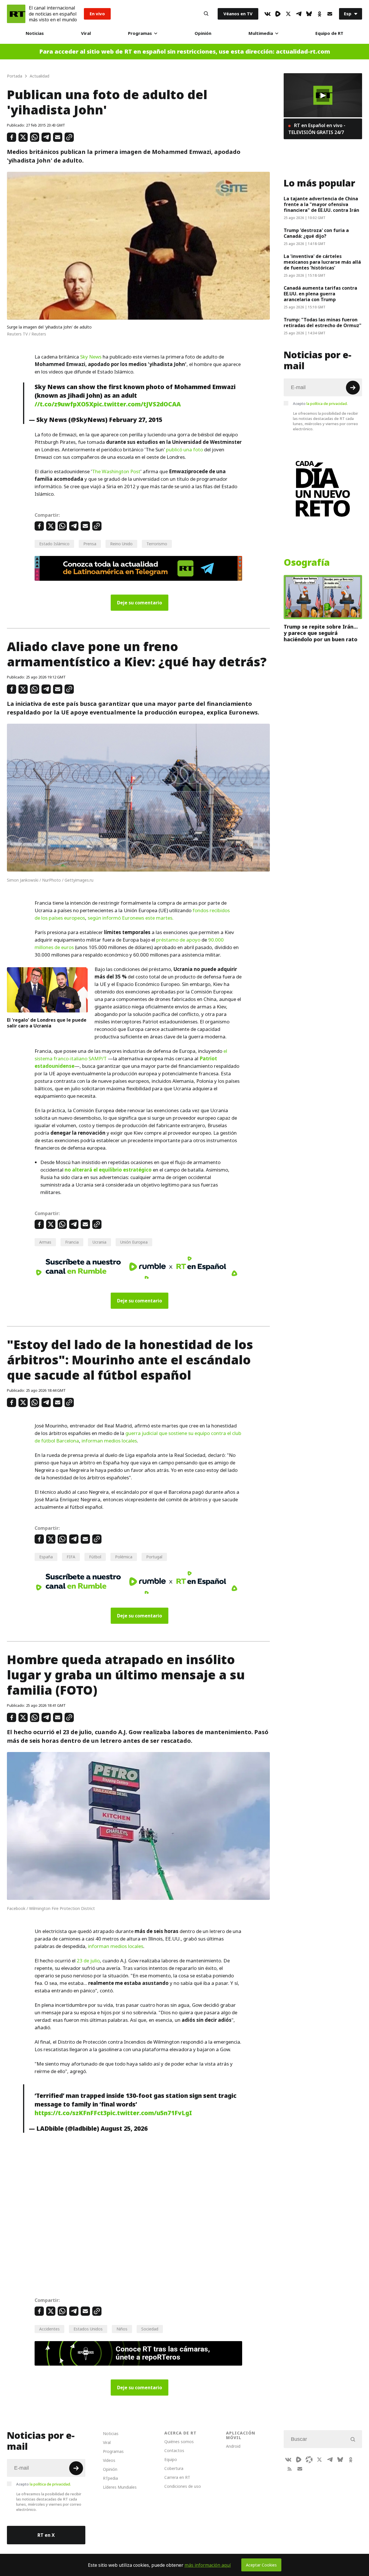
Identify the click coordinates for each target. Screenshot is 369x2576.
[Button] (206, 14)
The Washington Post (116, 472)
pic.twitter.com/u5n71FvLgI (149, 2113)
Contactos (174, 2450)
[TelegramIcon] (299, 14)
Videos (109, 2460)
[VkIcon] (268, 14)
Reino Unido (121, 544)
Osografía (307, 563)
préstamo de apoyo (178, 940)
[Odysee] (309, 2460)
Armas (45, 1242)
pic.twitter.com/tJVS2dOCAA (137, 404)
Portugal (154, 1557)
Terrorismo (157, 544)
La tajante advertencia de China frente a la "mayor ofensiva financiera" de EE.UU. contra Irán (321, 204)
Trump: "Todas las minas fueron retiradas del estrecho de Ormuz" (323, 323)
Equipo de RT (329, 33)
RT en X (46, 2535)
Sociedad (150, 2329)
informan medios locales (109, 1441)
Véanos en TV (238, 14)
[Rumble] (278, 14)
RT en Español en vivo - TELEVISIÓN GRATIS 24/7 (317, 129)
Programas (140, 33)
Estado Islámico (54, 544)
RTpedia (110, 2478)
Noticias (35, 33)
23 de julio (88, 1961)
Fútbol (95, 1557)
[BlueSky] (309, 14)
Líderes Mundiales (120, 2487)
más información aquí (208, 2565)
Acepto (320, 403)
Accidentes (49, 2329)
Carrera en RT (177, 2477)
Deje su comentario (140, 603)
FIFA (71, 1557)
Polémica (124, 1557)
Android (233, 2446)
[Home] (16, 14)
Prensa (90, 544)
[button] (323, 95)
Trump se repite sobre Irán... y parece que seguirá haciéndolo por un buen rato (321, 633)
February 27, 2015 (136, 420)
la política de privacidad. (327, 403)
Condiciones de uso (183, 2486)
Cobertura (174, 2468)
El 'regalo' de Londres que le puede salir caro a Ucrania (47, 1023)
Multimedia (261, 33)
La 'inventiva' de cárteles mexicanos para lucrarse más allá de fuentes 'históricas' (322, 262)
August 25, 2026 (124, 2128)
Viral (86, 33)
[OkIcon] (319, 14)
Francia (72, 1242)
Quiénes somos (179, 2442)
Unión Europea (134, 1242)
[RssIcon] (289, 2469)
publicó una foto (184, 450)
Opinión (203, 33)
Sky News (91, 357)
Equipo (171, 2459)
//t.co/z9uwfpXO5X (64, 404)
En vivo (97, 14)
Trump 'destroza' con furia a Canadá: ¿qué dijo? (316, 233)
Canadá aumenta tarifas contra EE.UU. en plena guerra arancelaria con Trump (320, 294)
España (46, 1557)
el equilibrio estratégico (122, 1170)
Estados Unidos (88, 2329)
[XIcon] (288, 14)
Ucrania (99, 1242)
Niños (122, 2329)
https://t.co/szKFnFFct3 (71, 2113)
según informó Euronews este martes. (131, 918)
